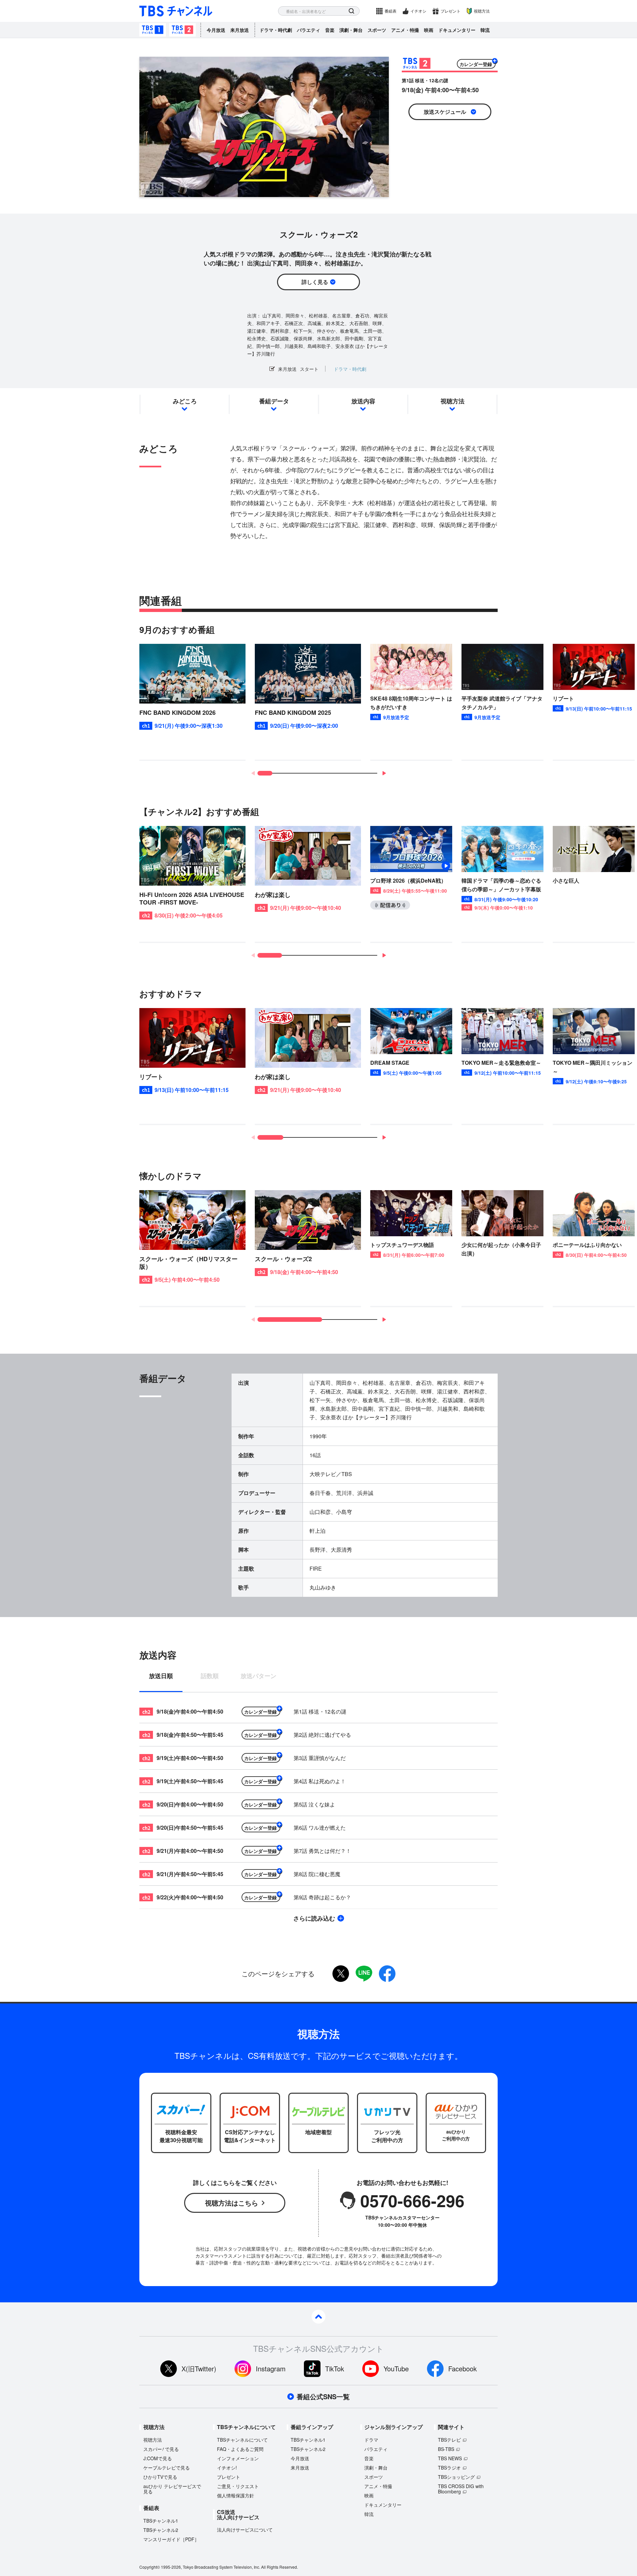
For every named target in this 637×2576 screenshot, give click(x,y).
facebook (387, 1974)
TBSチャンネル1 (153, 30)
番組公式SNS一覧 (323, 2397)
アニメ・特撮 (405, 30)
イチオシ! (227, 2468)
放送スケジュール (445, 112)
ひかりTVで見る (160, 2477)
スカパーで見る (161, 2449)
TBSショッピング (456, 2477)
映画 (429, 30)
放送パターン (258, 1676)
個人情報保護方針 (236, 2495)
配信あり (390, 905)
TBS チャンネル (176, 11)
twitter (341, 1974)
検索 (352, 11)
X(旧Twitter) (199, 2369)
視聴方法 (482, 11)
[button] (384, 773)
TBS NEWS (450, 2458)
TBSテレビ (449, 2440)
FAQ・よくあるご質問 (240, 2449)
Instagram (271, 2369)
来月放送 (240, 30)
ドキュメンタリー (457, 30)
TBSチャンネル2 (182, 30)
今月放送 (216, 30)
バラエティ (309, 30)
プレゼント (451, 11)
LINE (364, 1974)
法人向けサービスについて (245, 2530)
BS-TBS (446, 2449)
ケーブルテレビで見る (167, 2468)
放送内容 (363, 401)
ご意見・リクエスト (238, 2486)
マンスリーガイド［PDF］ (171, 2539)
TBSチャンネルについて (242, 2440)
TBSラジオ (449, 2468)
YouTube (396, 2369)
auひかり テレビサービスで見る (172, 2489)
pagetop (318, 2317)
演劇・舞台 (351, 30)
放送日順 (161, 1676)
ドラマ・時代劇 (276, 30)
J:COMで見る (158, 2458)
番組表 (390, 11)
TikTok (335, 2369)
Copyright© (150, 2567)
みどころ (185, 401)
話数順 (210, 1676)
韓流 (485, 30)
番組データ (274, 401)
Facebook (462, 2369)
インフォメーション (238, 2458)
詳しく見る (315, 282)
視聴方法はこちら (232, 2203)
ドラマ (371, 2440)
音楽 (330, 30)
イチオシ (418, 11)
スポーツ (377, 30)
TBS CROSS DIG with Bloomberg (461, 2489)
